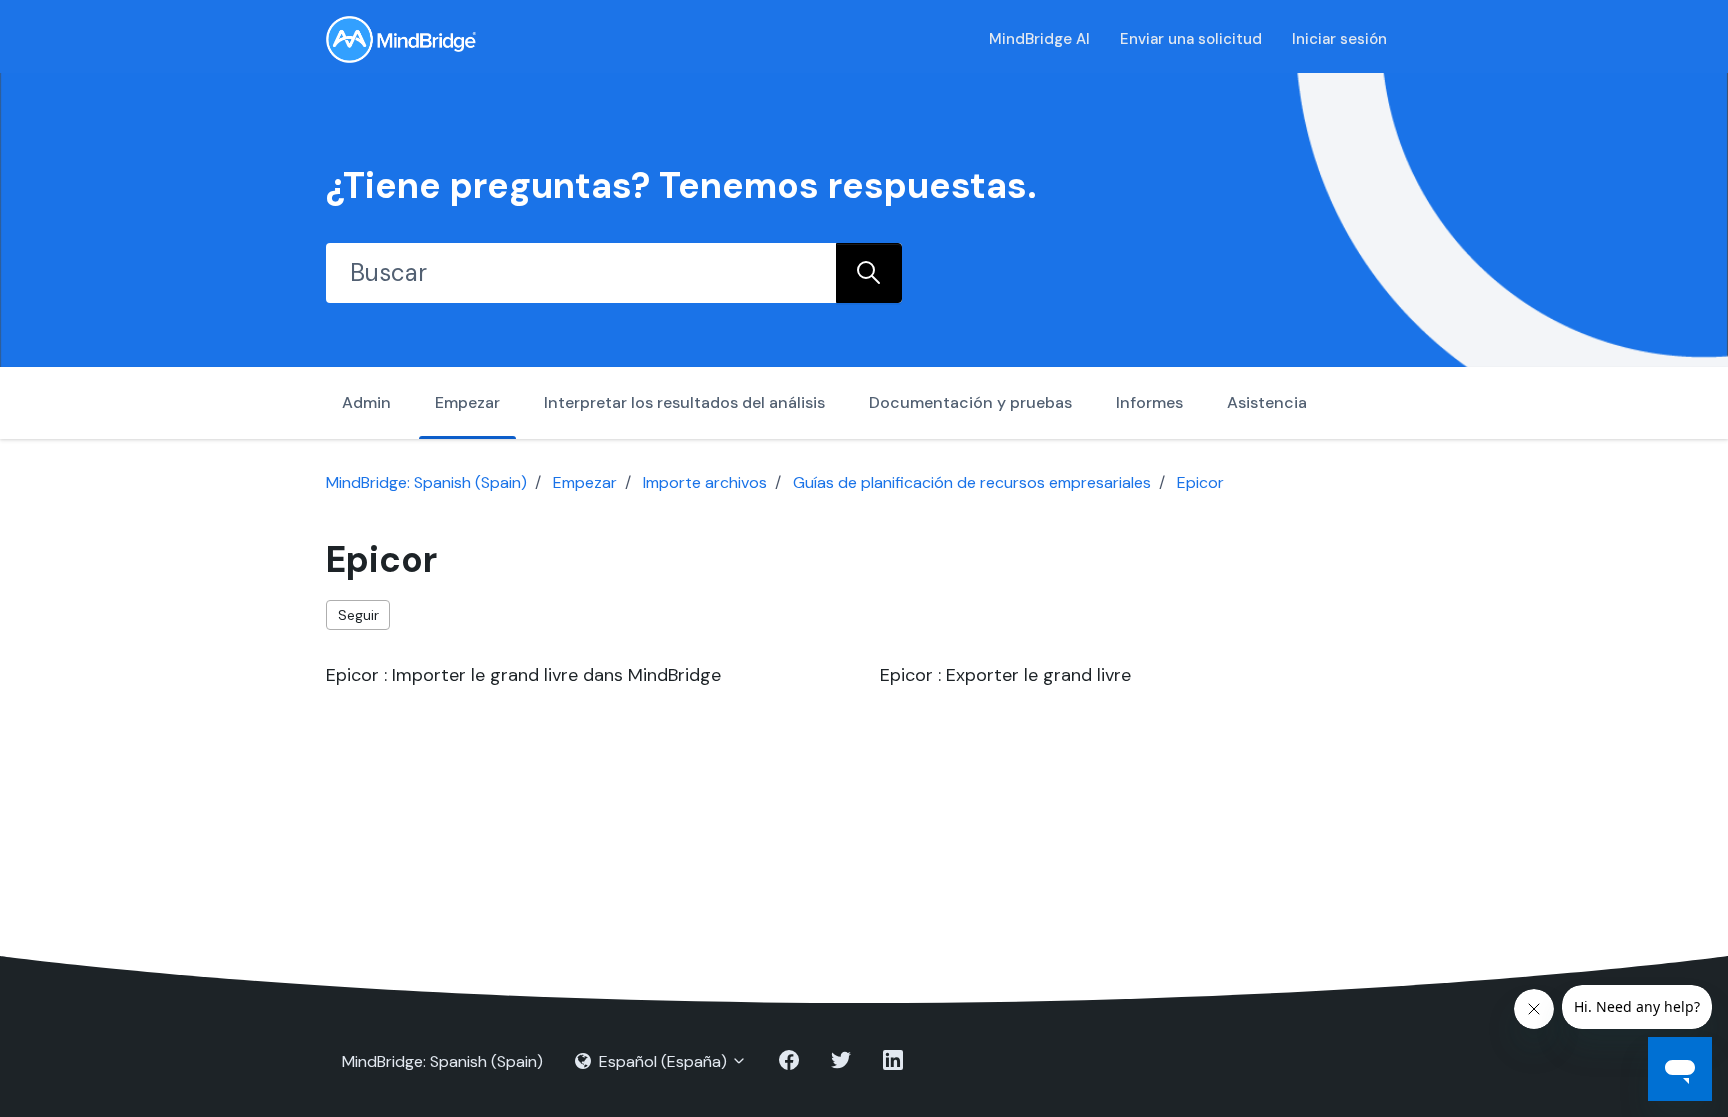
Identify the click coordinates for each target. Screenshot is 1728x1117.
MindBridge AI (1039, 39)
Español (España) (663, 1061)
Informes (1149, 402)
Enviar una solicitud (1191, 39)
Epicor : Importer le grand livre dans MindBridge (523, 675)
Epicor (1200, 482)
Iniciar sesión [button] (1339, 39)
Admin (366, 402)
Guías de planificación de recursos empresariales (972, 482)
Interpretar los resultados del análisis (684, 402)
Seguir (358, 615)
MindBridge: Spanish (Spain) (426, 482)
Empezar (467, 402)
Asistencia (1267, 402)
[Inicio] (401, 39)
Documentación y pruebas (970, 402)
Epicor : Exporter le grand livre (1005, 675)
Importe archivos (705, 482)
